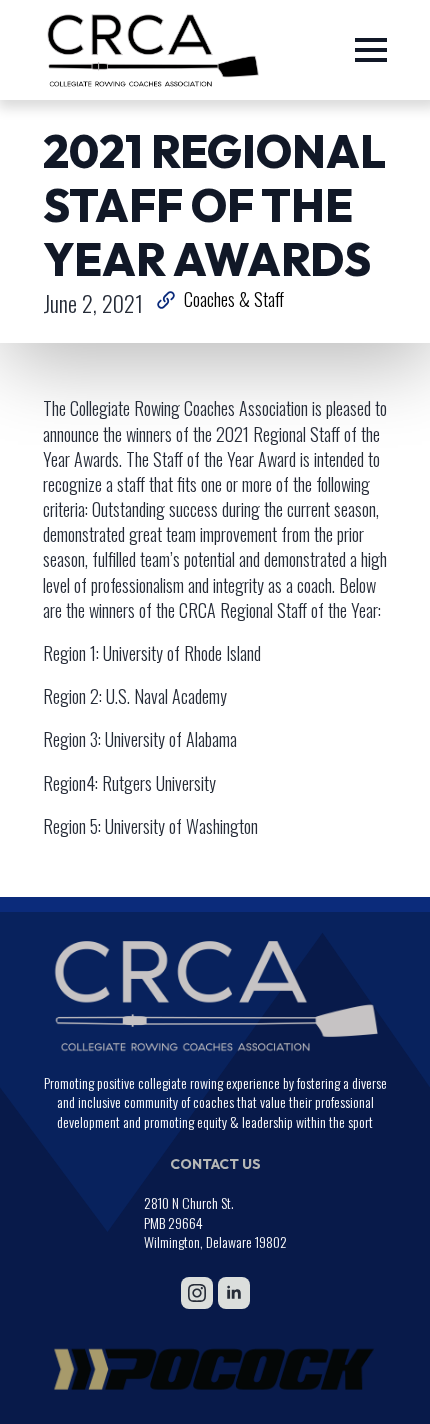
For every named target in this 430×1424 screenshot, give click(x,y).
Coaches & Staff (234, 299)
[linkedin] (234, 1293)
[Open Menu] (371, 50)
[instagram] (197, 1293)
